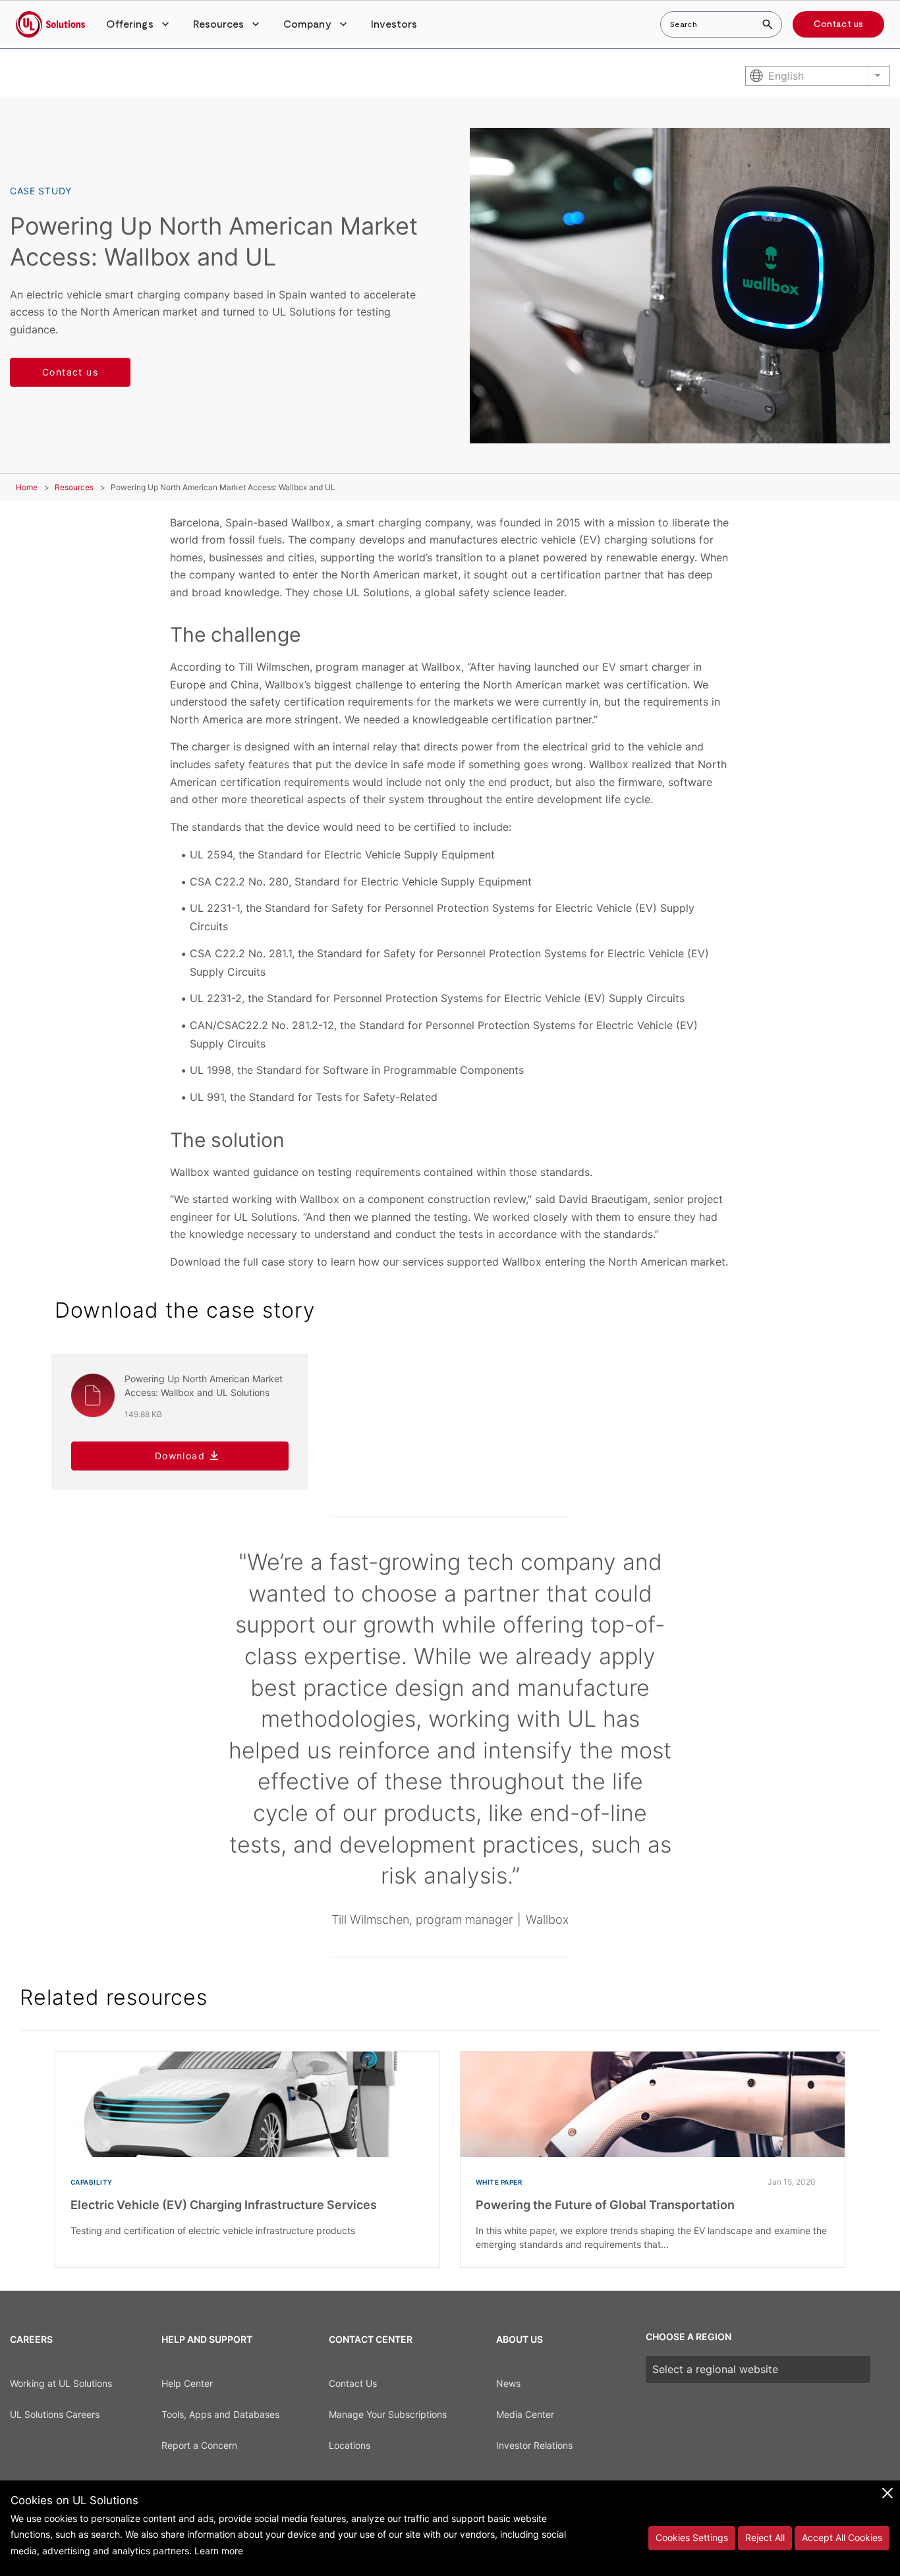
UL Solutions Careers (55, 2414)
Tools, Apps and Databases (220, 2414)
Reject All (765, 2537)
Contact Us (353, 2383)
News (508, 2383)
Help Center (187, 2383)
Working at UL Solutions (61, 2383)
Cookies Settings (692, 2537)
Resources (74, 487)
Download (180, 1456)
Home (27, 487)
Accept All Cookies (842, 2537)
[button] (139, 24)
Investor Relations (534, 2445)
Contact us (838, 24)
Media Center (525, 2414)
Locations (350, 2445)
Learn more (219, 2551)
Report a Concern (199, 2445)
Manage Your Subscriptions (388, 2414)
